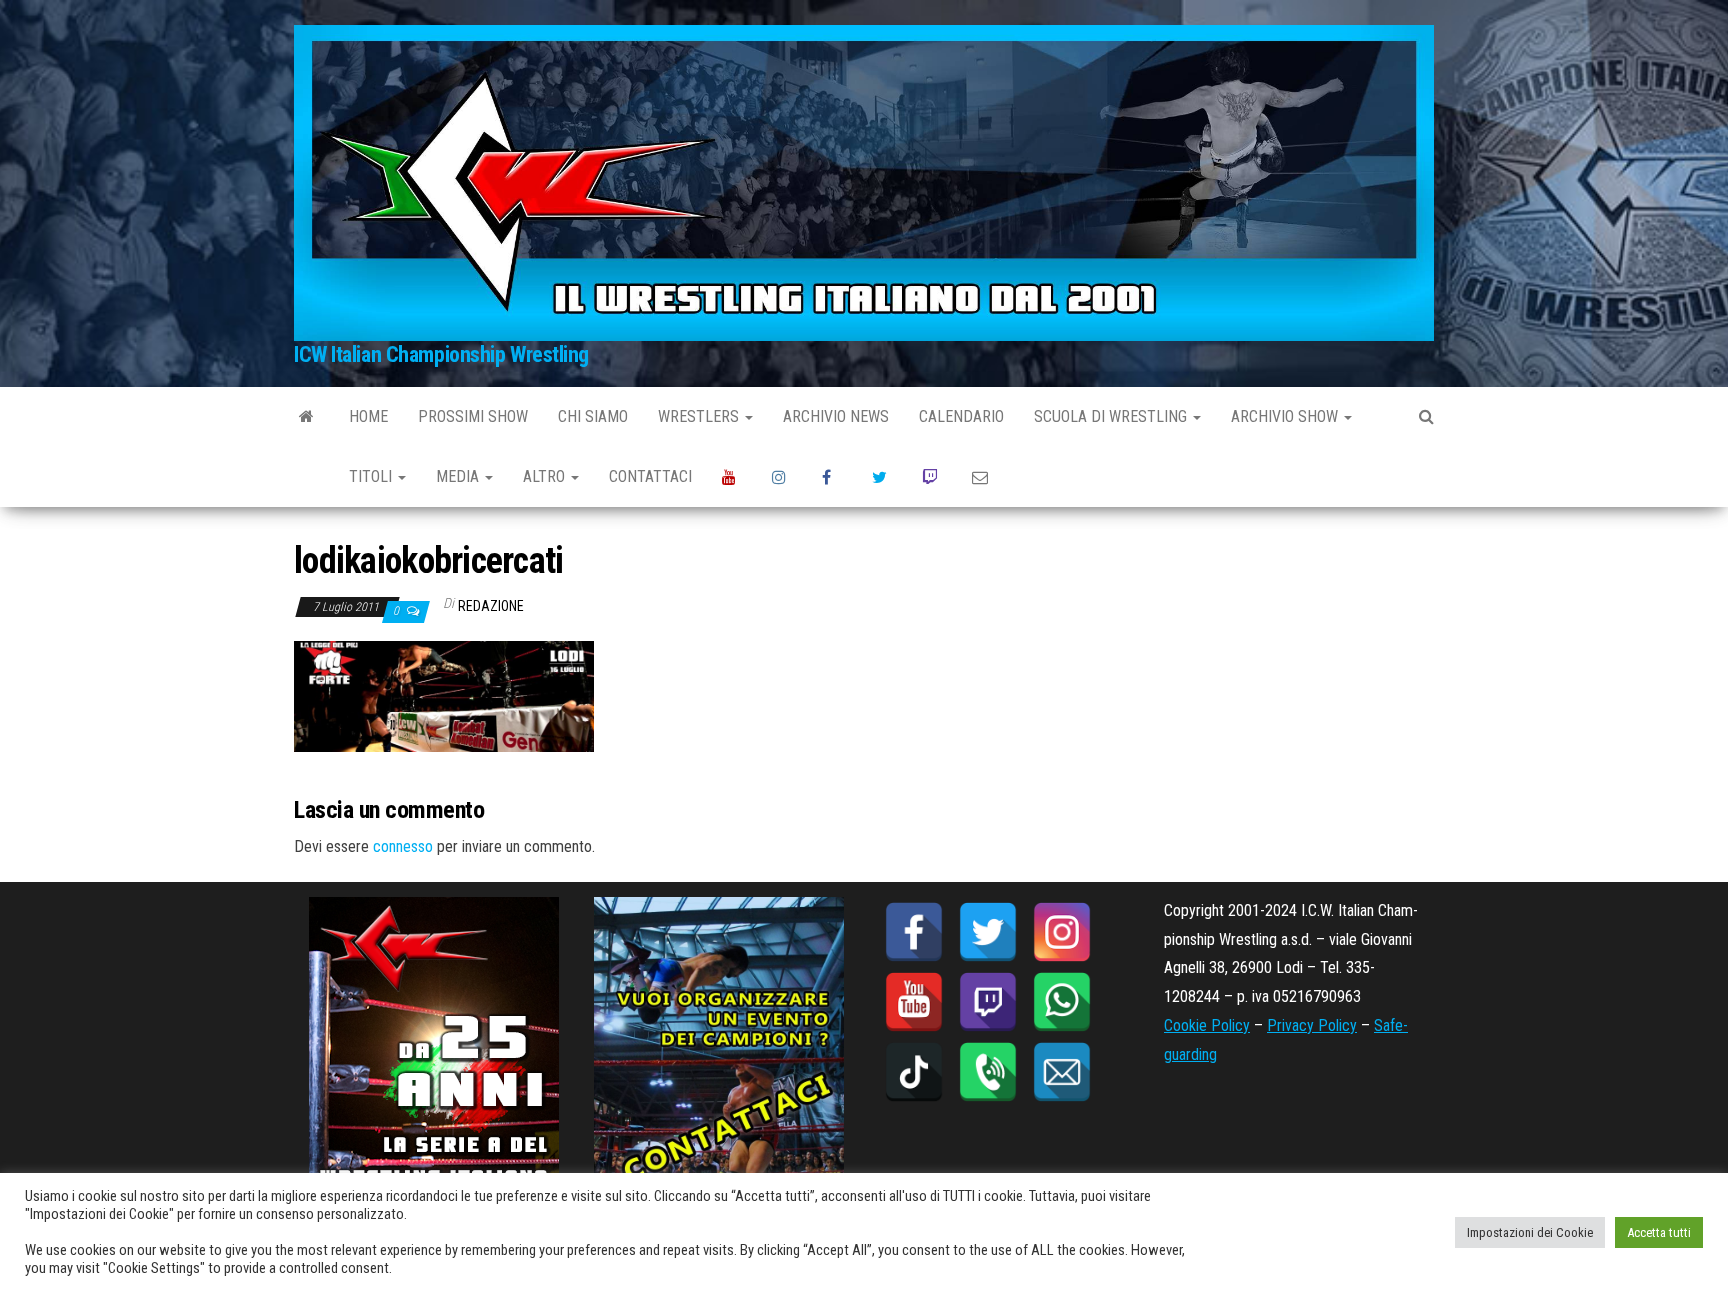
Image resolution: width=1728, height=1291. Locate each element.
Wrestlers (700, 416)
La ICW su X (882, 477)
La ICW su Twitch (932, 477)
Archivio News (836, 416)
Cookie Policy (1207, 1025)
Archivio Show (1286, 416)
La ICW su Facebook (832, 477)
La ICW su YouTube (732, 477)
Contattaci (650, 476)
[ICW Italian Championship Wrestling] (306, 417)
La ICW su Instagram (782, 477)
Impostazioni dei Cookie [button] (1530, 1232)
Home (368, 416)
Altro (546, 476)
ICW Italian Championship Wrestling (441, 354)
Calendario (961, 416)
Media (459, 476)
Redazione (491, 606)
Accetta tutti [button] (1659, 1232)
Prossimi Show (473, 416)
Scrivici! (982, 477)
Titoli (372, 476)
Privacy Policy (1312, 1025)
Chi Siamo (593, 416)
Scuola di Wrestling (1112, 416)
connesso (403, 846)
